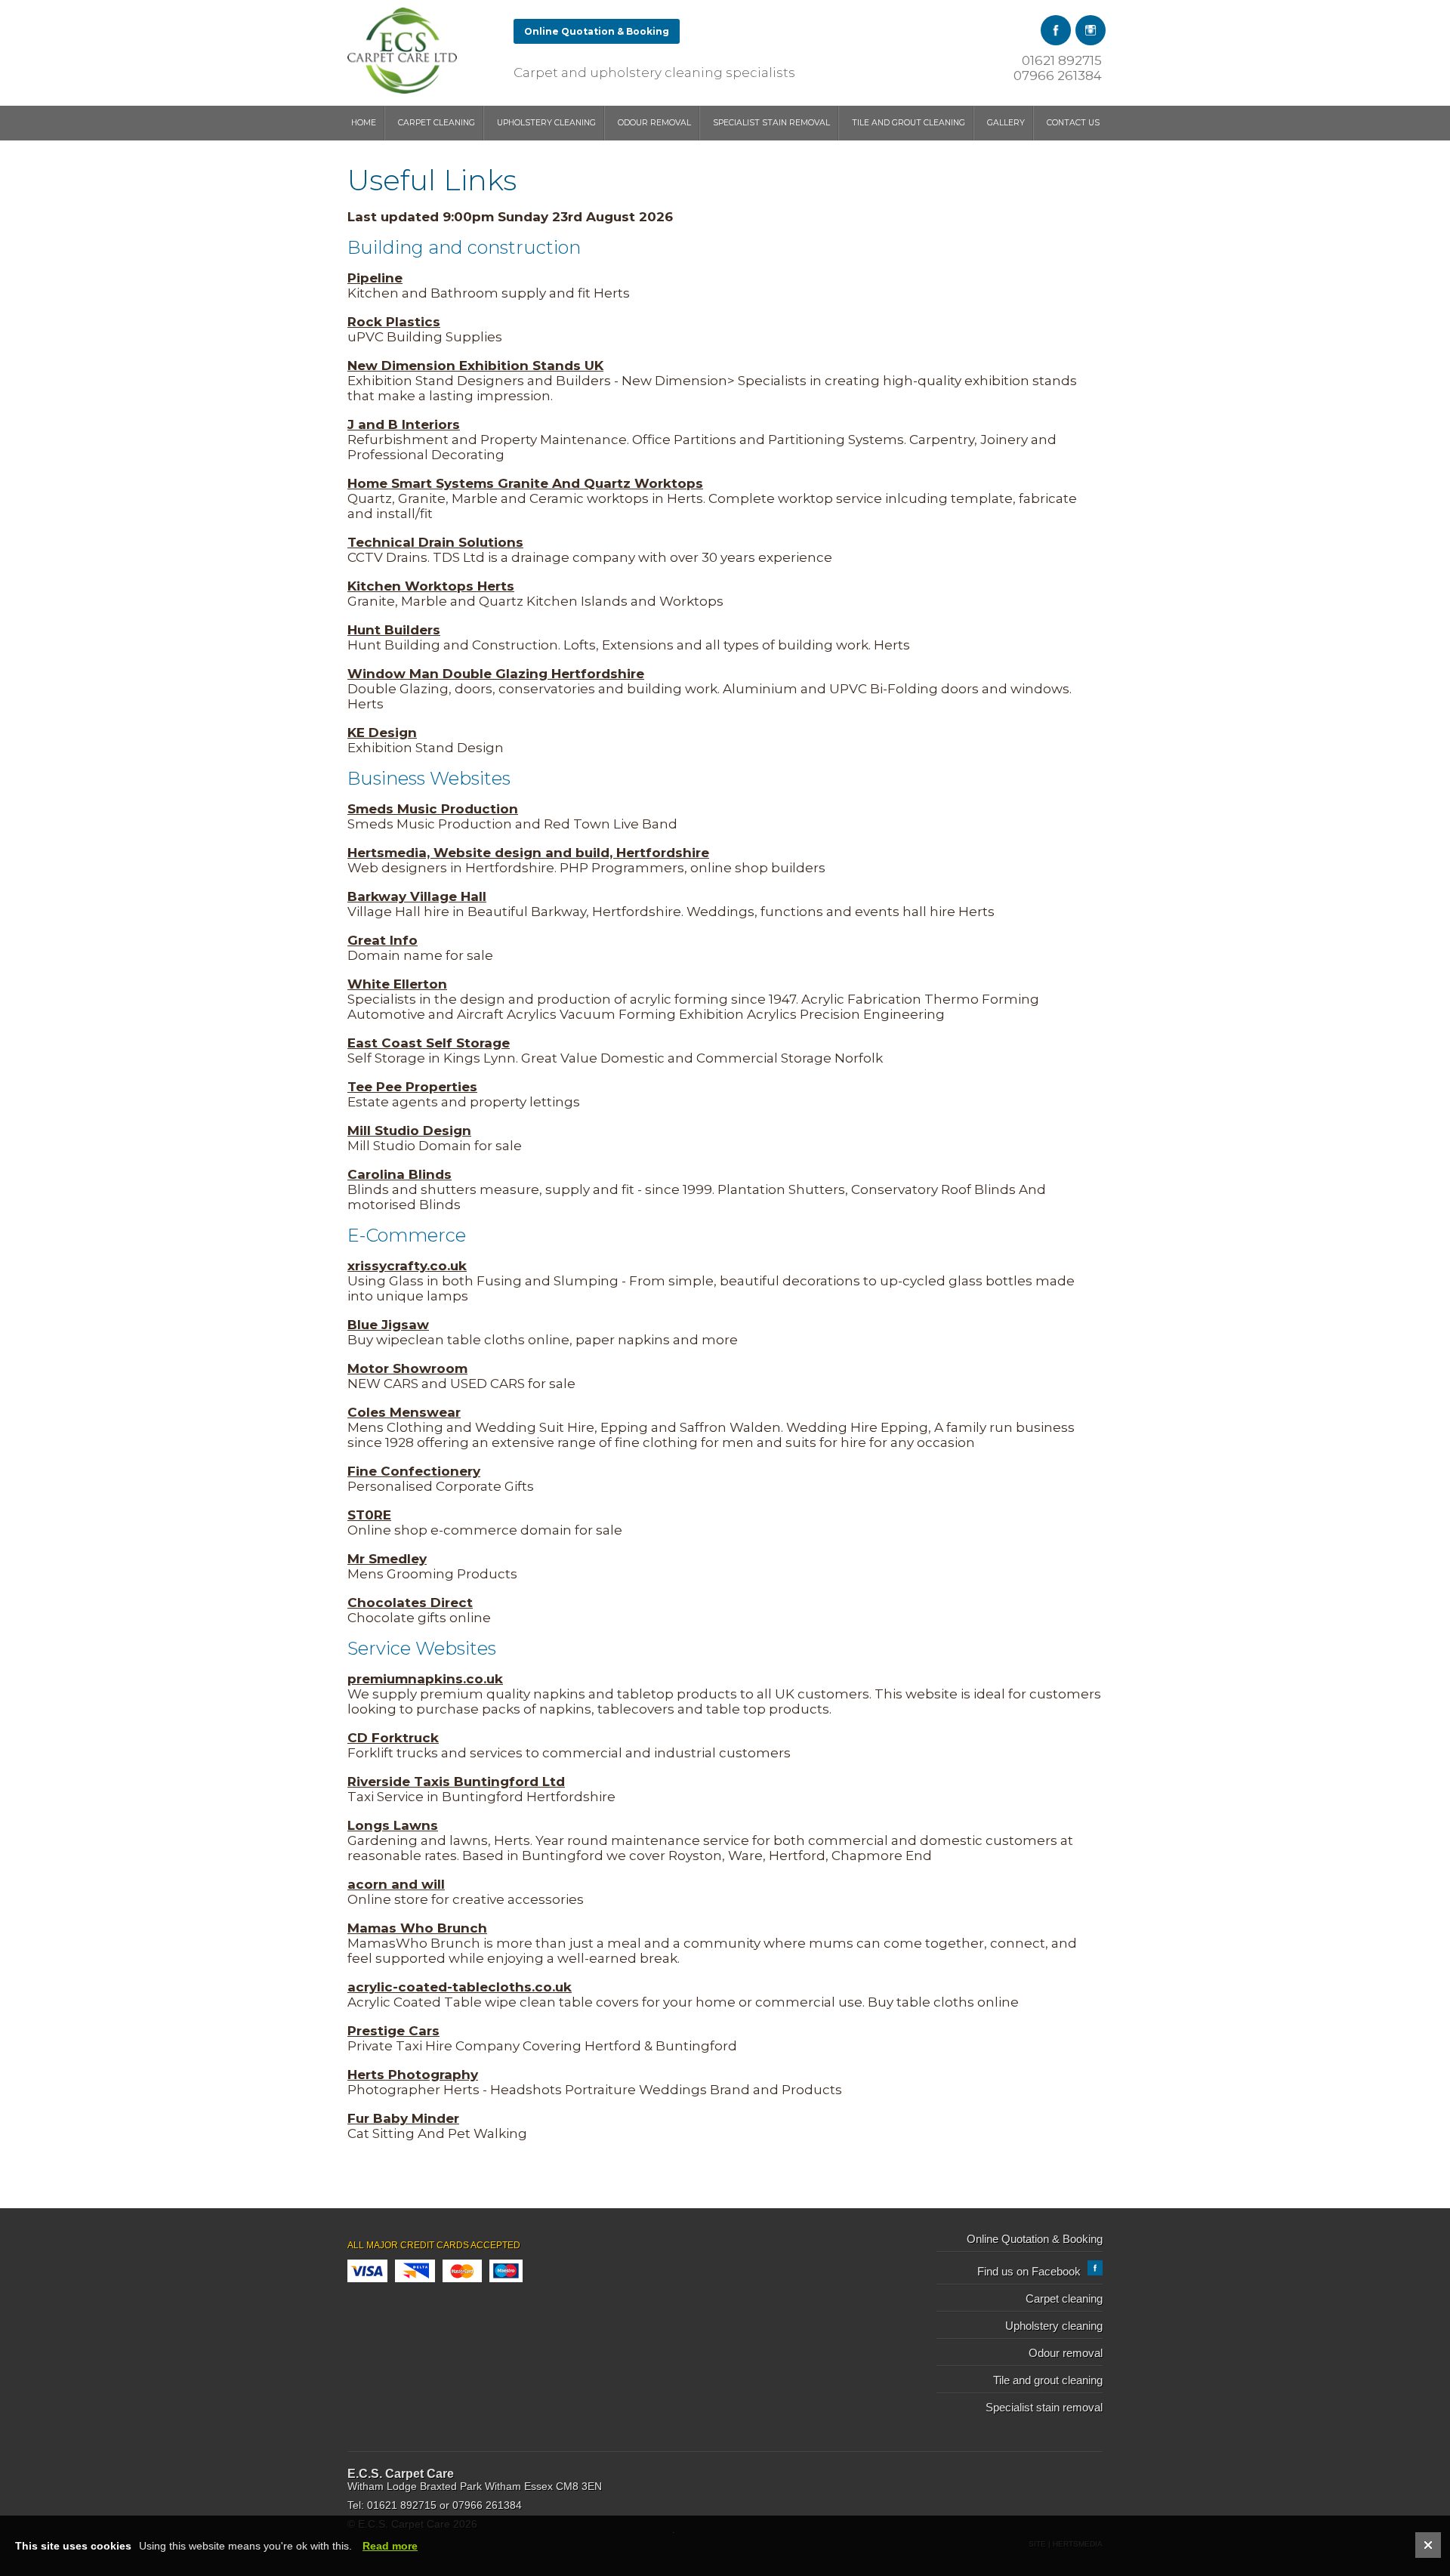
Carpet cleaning (437, 123)
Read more (390, 2546)
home (364, 123)
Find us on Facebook (1030, 2272)
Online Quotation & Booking (597, 31)
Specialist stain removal (771, 123)
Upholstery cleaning (546, 123)
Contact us (1073, 123)
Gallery (1006, 123)
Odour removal (654, 123)
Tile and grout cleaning (909, 123)
